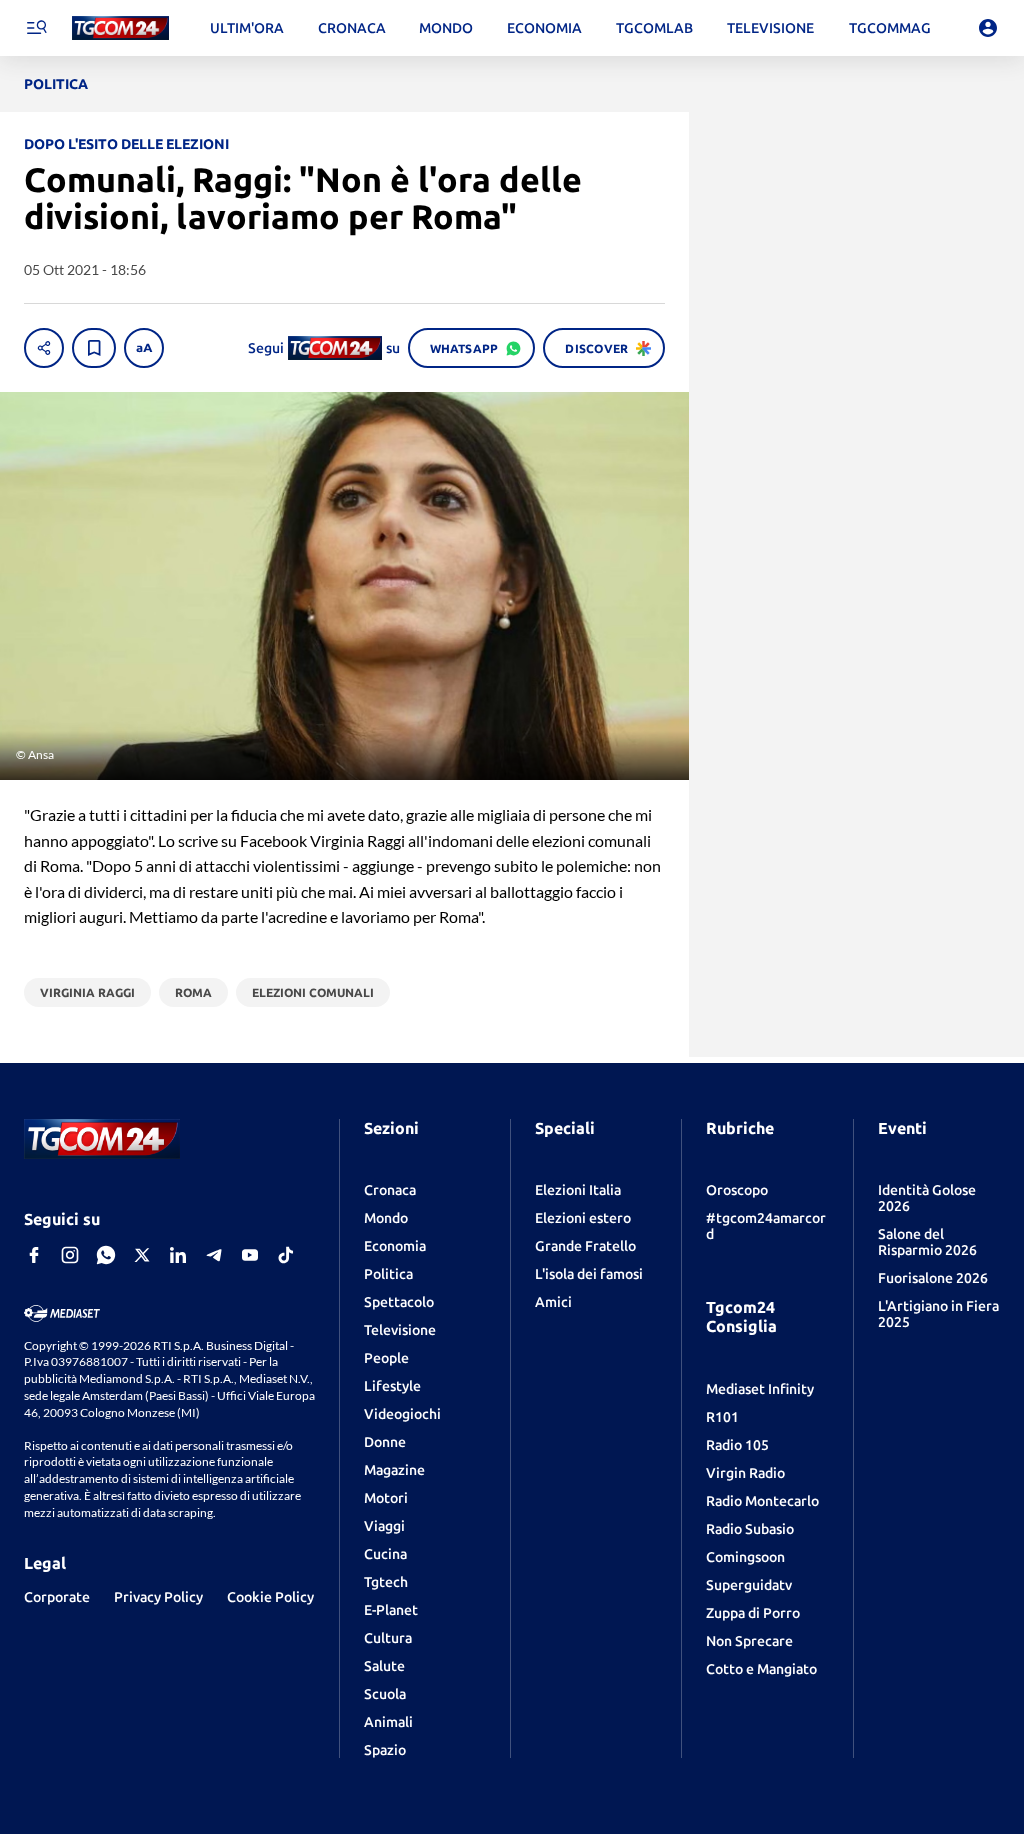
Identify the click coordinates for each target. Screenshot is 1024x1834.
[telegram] (214, 1255)
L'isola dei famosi (589, 1274)
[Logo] (120, 28)
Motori (386, 1498)
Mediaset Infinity (760, 1389)
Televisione (400, 1330)
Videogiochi (402, 1414)
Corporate (57, 1597)
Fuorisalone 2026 (933, 1278)
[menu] (36, 28)
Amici (553, 1302)
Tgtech (386, 1582)
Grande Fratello (585, 1246)
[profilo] (988, 28)
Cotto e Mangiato (761, 1669)
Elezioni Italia (578, 1190)
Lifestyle (392, 1386)
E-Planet (391, 1610)
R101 (722, 1417)
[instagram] (70, 1255)
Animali (388, 1722)
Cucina (385, 1554)
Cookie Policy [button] (270, 1597)
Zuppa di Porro (753, 1613)
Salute (384, 1666)
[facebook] (34, 1255)
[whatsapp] (106, 1255)
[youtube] (250, 1255)
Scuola (385, 1694)
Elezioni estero (583, 1218)
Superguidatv (749, 1585)
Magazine (394, 1470)
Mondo (386, 1218)
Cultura (388, 1638)
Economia (395, 1246)
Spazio (385, 1750)
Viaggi (384, 1526)
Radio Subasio (750, 1529)
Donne (385, 1442)
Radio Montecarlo (762, 1501)
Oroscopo (737, 1190)
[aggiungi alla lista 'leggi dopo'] (94, 348)
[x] (142, 1255)
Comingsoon (745, 1557)
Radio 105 (737, 1445)
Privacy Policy (158, 1597)
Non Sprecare (749, 1641)
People (386, 1358)
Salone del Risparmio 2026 (927, 1242)
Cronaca (390, 1190)
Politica (388, 1274)
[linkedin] (178, 1255)
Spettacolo (399, 1302)
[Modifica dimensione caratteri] (144, 348)
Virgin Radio (745, 1473)
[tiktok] (286, 1255)
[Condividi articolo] (44, 348)
